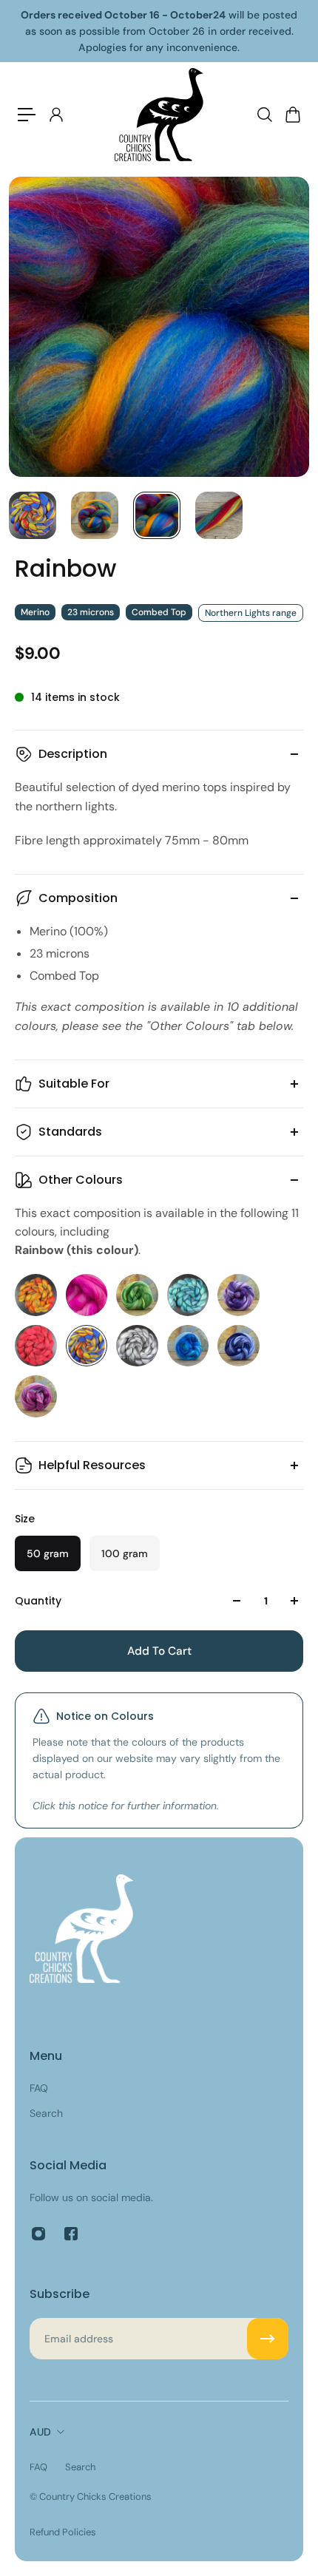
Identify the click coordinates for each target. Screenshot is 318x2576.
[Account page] (55, 115)
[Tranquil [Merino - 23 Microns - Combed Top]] (188, 1346)
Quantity (38, 1601)
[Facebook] (71, 2234)
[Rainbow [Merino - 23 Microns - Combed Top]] (87, 1346)
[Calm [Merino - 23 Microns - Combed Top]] (137, 1295)
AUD (40, 2432)
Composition (78, 898)
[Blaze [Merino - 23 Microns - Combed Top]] (36, 1295)
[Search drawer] (264, 115)
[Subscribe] (268, 2339)
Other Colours (81, 1180)
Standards (70, 1132)
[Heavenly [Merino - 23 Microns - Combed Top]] (238, 1295)
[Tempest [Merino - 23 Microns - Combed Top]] (137, 1346)
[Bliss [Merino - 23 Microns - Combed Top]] (87, 1295)
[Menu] (27, 115)
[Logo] (159, 115)
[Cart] (292, 115)
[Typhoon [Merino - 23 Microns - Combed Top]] (238, 1346)
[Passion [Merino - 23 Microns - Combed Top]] (36, 1346)
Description (73, 754)
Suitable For (74, 1084)
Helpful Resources (92, 1465)
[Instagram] (38, 2234)
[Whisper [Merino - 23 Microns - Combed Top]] (36, 1396)
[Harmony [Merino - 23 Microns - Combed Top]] (188, 1295)
